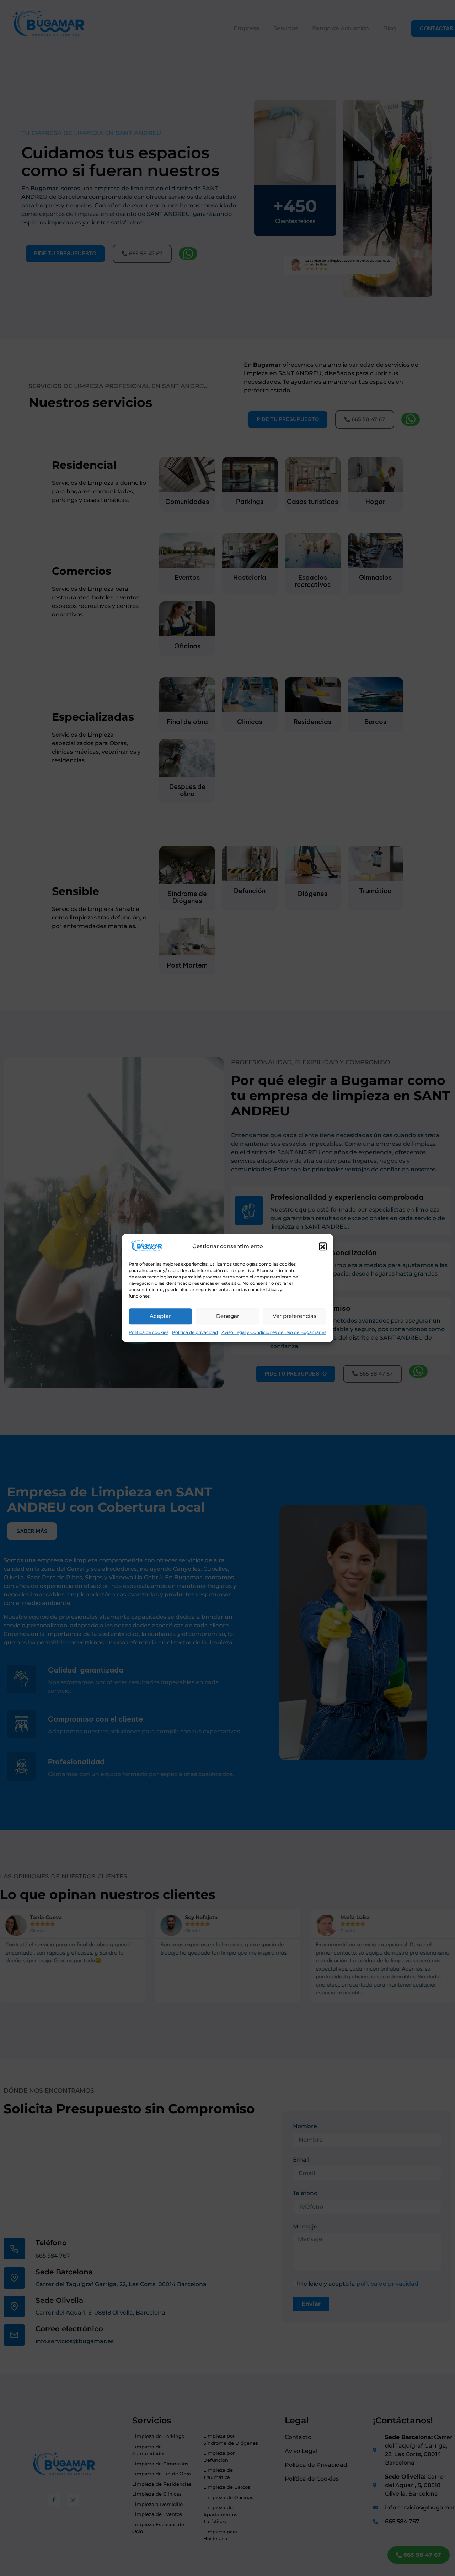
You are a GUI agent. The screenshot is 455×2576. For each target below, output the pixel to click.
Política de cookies (149, 1333)
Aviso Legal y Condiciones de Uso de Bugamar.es (274, 1333)
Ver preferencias (295, 1316)
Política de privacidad (195, 1333)
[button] (323, 1247)
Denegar (228, 1316)
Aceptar (160, 1316)
